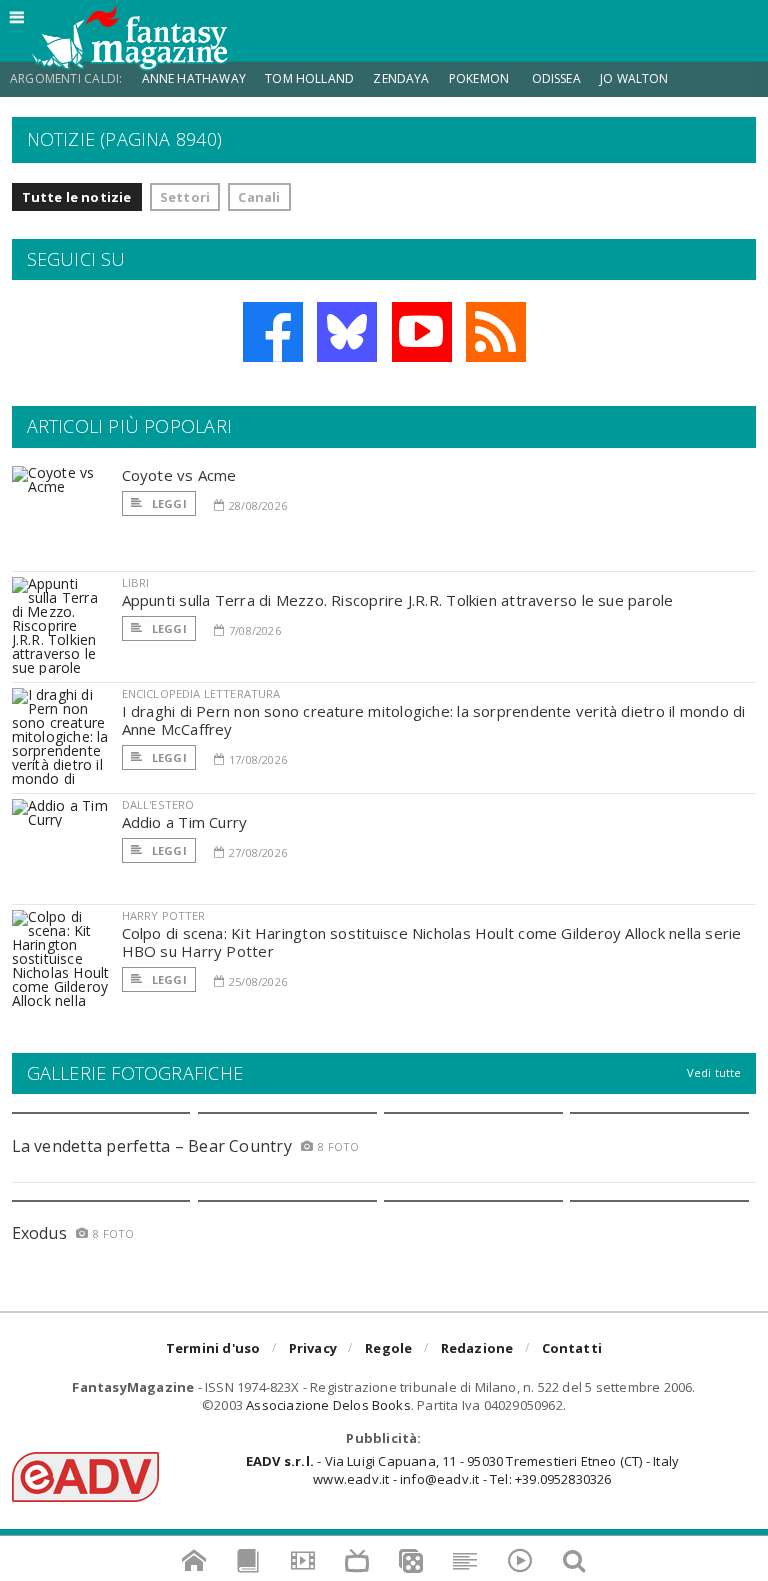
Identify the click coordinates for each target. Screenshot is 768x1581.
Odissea (556, 78)
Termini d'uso (213, 1348)
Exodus (39, 1233)
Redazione (477, 1348)
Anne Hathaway (194, 78)
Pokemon (480, 78)
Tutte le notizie (77, 197)
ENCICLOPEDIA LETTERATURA (201, 693)
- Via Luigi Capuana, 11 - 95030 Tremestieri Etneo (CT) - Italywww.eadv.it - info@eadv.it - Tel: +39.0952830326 (462, 1470)
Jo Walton (634, 78)
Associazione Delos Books (328, 1405)
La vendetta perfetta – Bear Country (152, 1146)
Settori (185, 197)
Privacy (313, 1348)
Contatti (572, 1348)
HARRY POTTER (164, 915)
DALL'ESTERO (158, 804)
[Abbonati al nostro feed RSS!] (496, 332)
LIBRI (136, 582)
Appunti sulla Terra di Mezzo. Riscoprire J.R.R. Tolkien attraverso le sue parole (398, 600)
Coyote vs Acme (179, 475)
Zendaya (401, 78)
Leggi (168, 503)
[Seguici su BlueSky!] (347, 332)
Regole (388, 1348)
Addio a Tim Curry (185, 822)
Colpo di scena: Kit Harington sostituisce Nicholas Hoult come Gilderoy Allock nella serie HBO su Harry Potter (432, 942)
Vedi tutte (714, 1072)
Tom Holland (309, 78)
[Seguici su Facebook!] (273, 332)
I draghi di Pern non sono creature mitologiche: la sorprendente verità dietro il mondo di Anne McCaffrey (434, 720)
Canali (259, 197)
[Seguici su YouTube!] (422, 332)
